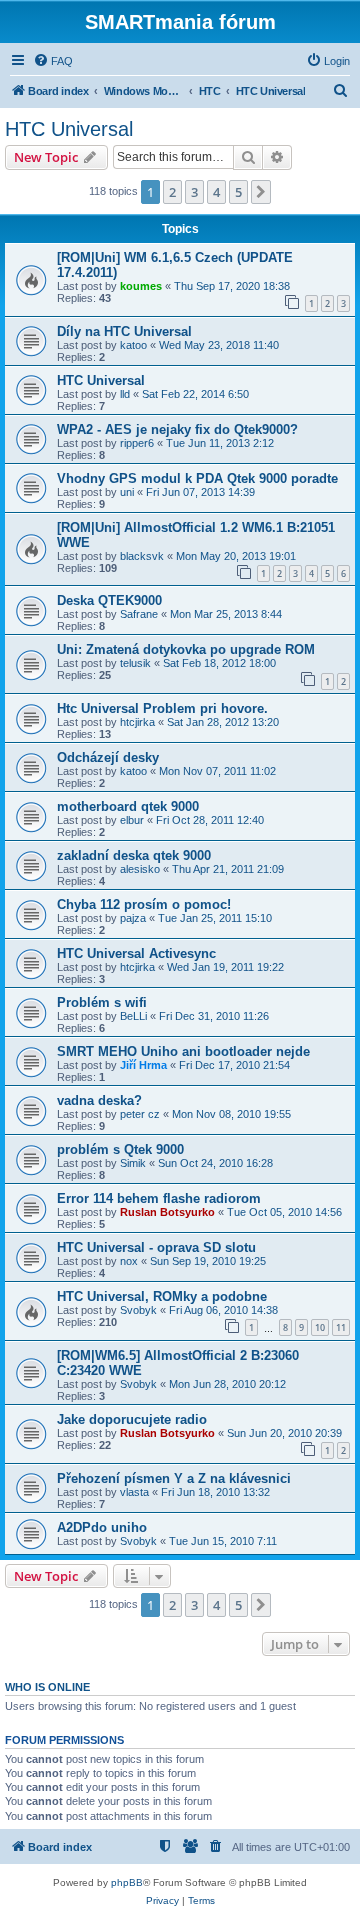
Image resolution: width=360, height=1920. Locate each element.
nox (129, 1261)
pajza (133, 918)
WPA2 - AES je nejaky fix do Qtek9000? (177, 429)
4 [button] (216, 192)
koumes (141, 286)
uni (127, 492)
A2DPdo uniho (102, 1527)
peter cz (140, 1114)
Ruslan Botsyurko (167, 1212)
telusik (135, 663)
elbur (132, 820)
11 (341, 1327)
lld (125, 394)
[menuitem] (53, 61)
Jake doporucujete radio (132, 1419)
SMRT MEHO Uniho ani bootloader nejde (183, 1051)
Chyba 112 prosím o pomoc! (144, 904)
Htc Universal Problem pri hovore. (162, 708)
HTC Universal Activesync (136, 953)
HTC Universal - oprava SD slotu (156, 1247)
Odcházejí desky (108, 757)
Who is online (47, 1687)
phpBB (127, 1882)
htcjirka (137, 722)
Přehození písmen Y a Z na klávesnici (174, 1478)
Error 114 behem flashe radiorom (159, 1198)
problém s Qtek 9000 (120, 1149)
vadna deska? (99, 1100)
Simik (133, 1163)
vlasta (134, 1492)
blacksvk (142, 556)
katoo (133, 345)
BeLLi (133, 1016)
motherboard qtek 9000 (128, 806)
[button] (261, 192)
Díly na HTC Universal (124, 331)
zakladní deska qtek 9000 (134, 855)
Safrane (139, 614)
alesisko (140, 869)
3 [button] (194, 192)
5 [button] (238, 192)
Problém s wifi (102, 1002)
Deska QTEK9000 (109, 600)
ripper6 (137, 443)
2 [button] (172, 192)
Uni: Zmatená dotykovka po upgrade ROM (186, 649)
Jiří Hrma (143, 1065)
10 (320, 1327)
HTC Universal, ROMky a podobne (162, 1296)
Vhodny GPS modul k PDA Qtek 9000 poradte (197, 478)
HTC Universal (69, 129)
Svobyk (138, 1310)
